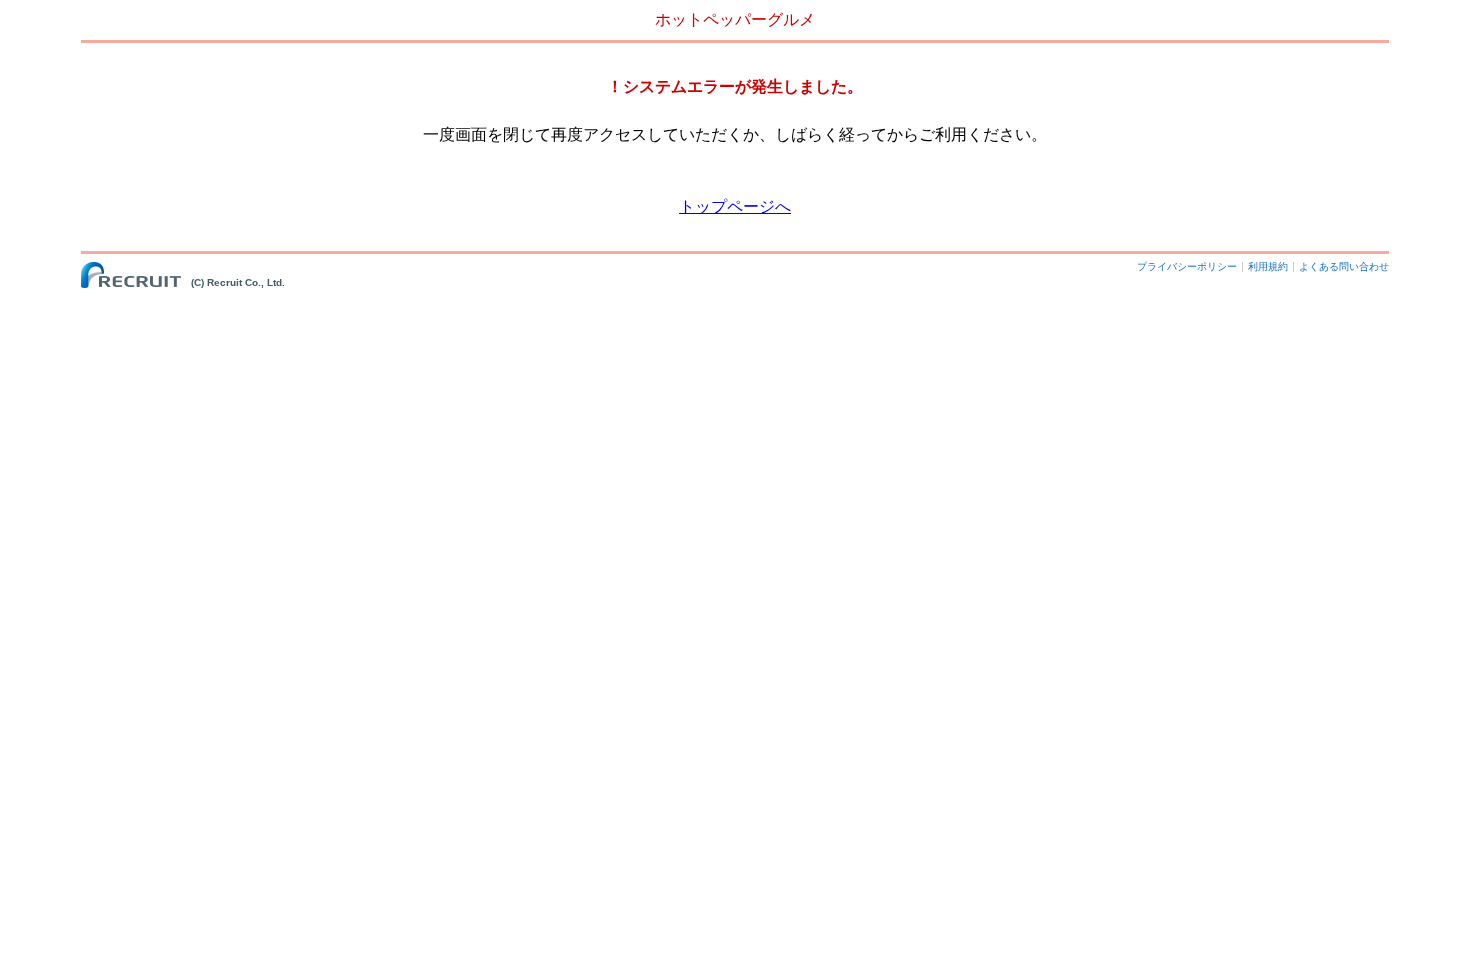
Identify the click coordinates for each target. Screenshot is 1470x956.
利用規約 (1268, 266)
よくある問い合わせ (1344, 266)
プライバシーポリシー (1187, 266)
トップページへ (735, 206)
